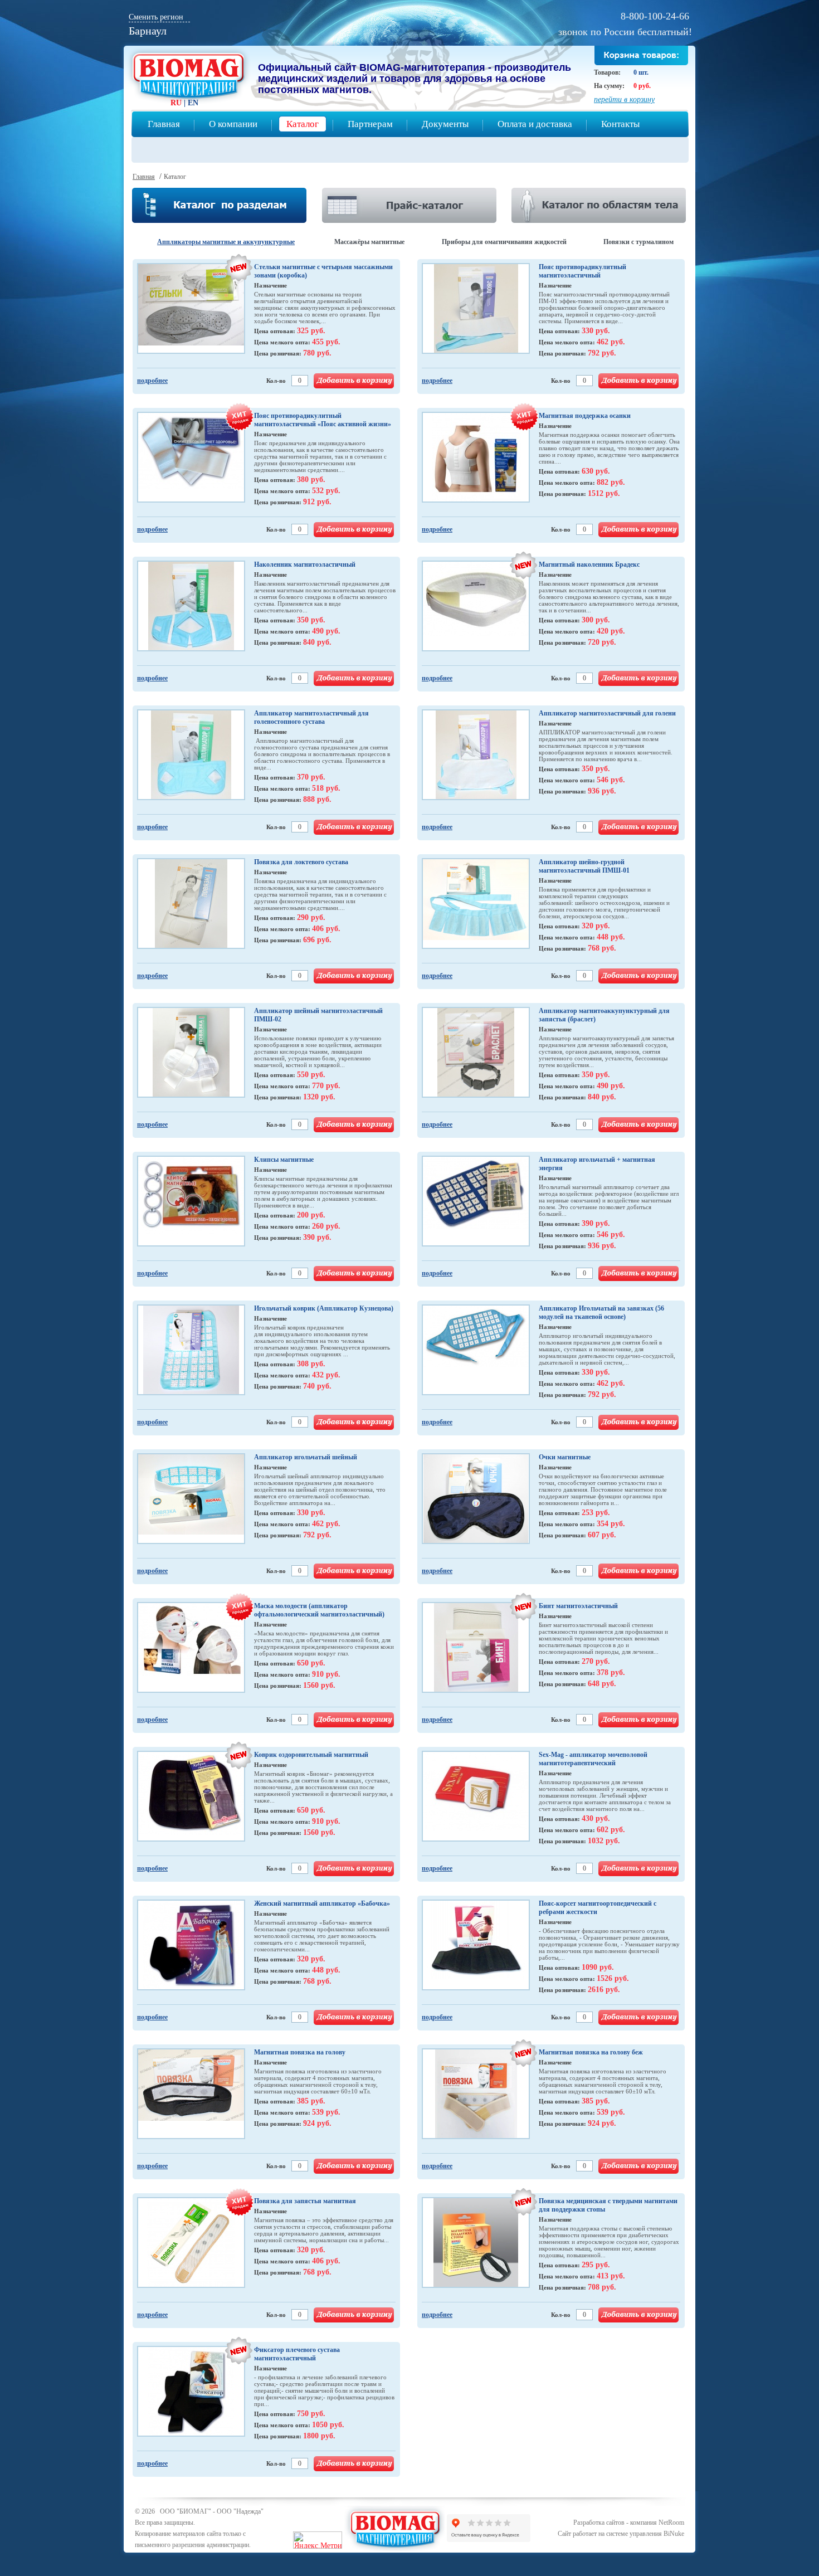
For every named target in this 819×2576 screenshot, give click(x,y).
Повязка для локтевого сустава (301, 862)
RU (176, 103)
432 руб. (326, 1375)
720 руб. (602, 642)
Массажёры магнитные (369, 242)
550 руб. (311, 1075)
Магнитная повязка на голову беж (591, 2052)
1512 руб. (604, 493)
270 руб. (596, 1661)
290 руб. (311, 917)
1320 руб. (319, 1097)
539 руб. (326, 2112)
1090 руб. (598, 1967)
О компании (233, 124)
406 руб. (326, 929)
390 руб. (317, 1237)
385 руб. (311, 2101)
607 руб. (602, 1535)
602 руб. (611, 1830)
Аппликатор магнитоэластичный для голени (607, 713)
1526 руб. (613, 1978)
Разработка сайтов (599, 2523)
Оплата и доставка (535, 124)
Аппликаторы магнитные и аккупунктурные (226, 242)
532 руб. (326, 491)
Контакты (620, 124)
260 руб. (326, 1226)
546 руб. (611, 780)
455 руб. (326, 342)
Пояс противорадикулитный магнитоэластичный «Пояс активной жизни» (323, 420)
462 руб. (611, 342)
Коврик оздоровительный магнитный (311, 1755)
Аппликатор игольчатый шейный (306, 1457)
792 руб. (602, 353)
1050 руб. (328, 2425)
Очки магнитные (565, 1457)
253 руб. (596, 1513)
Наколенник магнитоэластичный (305, 564)
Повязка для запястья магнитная (305, 2201)
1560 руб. (319, 1685)
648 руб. (602, 1684)
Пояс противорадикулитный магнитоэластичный (582, 271)
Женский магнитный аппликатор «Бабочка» (322, 1903)
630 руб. (596, 471)
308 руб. (311, 1364)
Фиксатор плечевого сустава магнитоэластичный (297, 2354)
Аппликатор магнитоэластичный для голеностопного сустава (311, 717)
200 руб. (311, 1215)
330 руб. (596, 331)
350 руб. (311, 620)
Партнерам (370, 124)
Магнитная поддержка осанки (585, 416)
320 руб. (596, 926)
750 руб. (311, 2414)
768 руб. (602, 948)
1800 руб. (319, 2436)
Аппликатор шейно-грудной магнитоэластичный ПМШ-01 (584, 866)
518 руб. (326, 788)
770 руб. (326, 1086)
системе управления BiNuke (645, 2534)
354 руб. (611, 1524)
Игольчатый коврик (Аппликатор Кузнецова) (324, 1308)
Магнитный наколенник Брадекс (589, 564)
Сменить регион (156, 17)
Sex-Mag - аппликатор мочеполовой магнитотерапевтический (593, 1759)
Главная (164, 124)
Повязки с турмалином (638, 242)
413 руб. (611, 2276)
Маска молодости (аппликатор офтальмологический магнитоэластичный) (319, 1610)
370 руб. (311, 777)
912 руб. (317, 502)
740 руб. (317, 1386)
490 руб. (326, 631)
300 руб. (596, 620)
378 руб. (611, 1672)
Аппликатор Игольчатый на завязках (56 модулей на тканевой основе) (601, 1313)
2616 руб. (604, 1990)
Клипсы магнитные (284, 1160)
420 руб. (611, 631)
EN (193, 103)
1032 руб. (604, 1841)
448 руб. (611, 937)
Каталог (303, 124)
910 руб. (326, 1674)
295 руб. (596, 2265)
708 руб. (602, 2287)
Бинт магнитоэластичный (578, 1606)
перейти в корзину (624, 99)
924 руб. (317, 2123)
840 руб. (317, 642)
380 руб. (311, 479)
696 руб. (317, 940)
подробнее (152, 381)
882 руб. (611, 482)
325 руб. (311, 331)
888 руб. (317, 799)
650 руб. (311, 1663)
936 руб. (602, 791)
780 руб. (317, 353)
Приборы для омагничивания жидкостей (504, 242)
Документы (445, 124)
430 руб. (596, 1818)
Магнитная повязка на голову (300, 2052)
